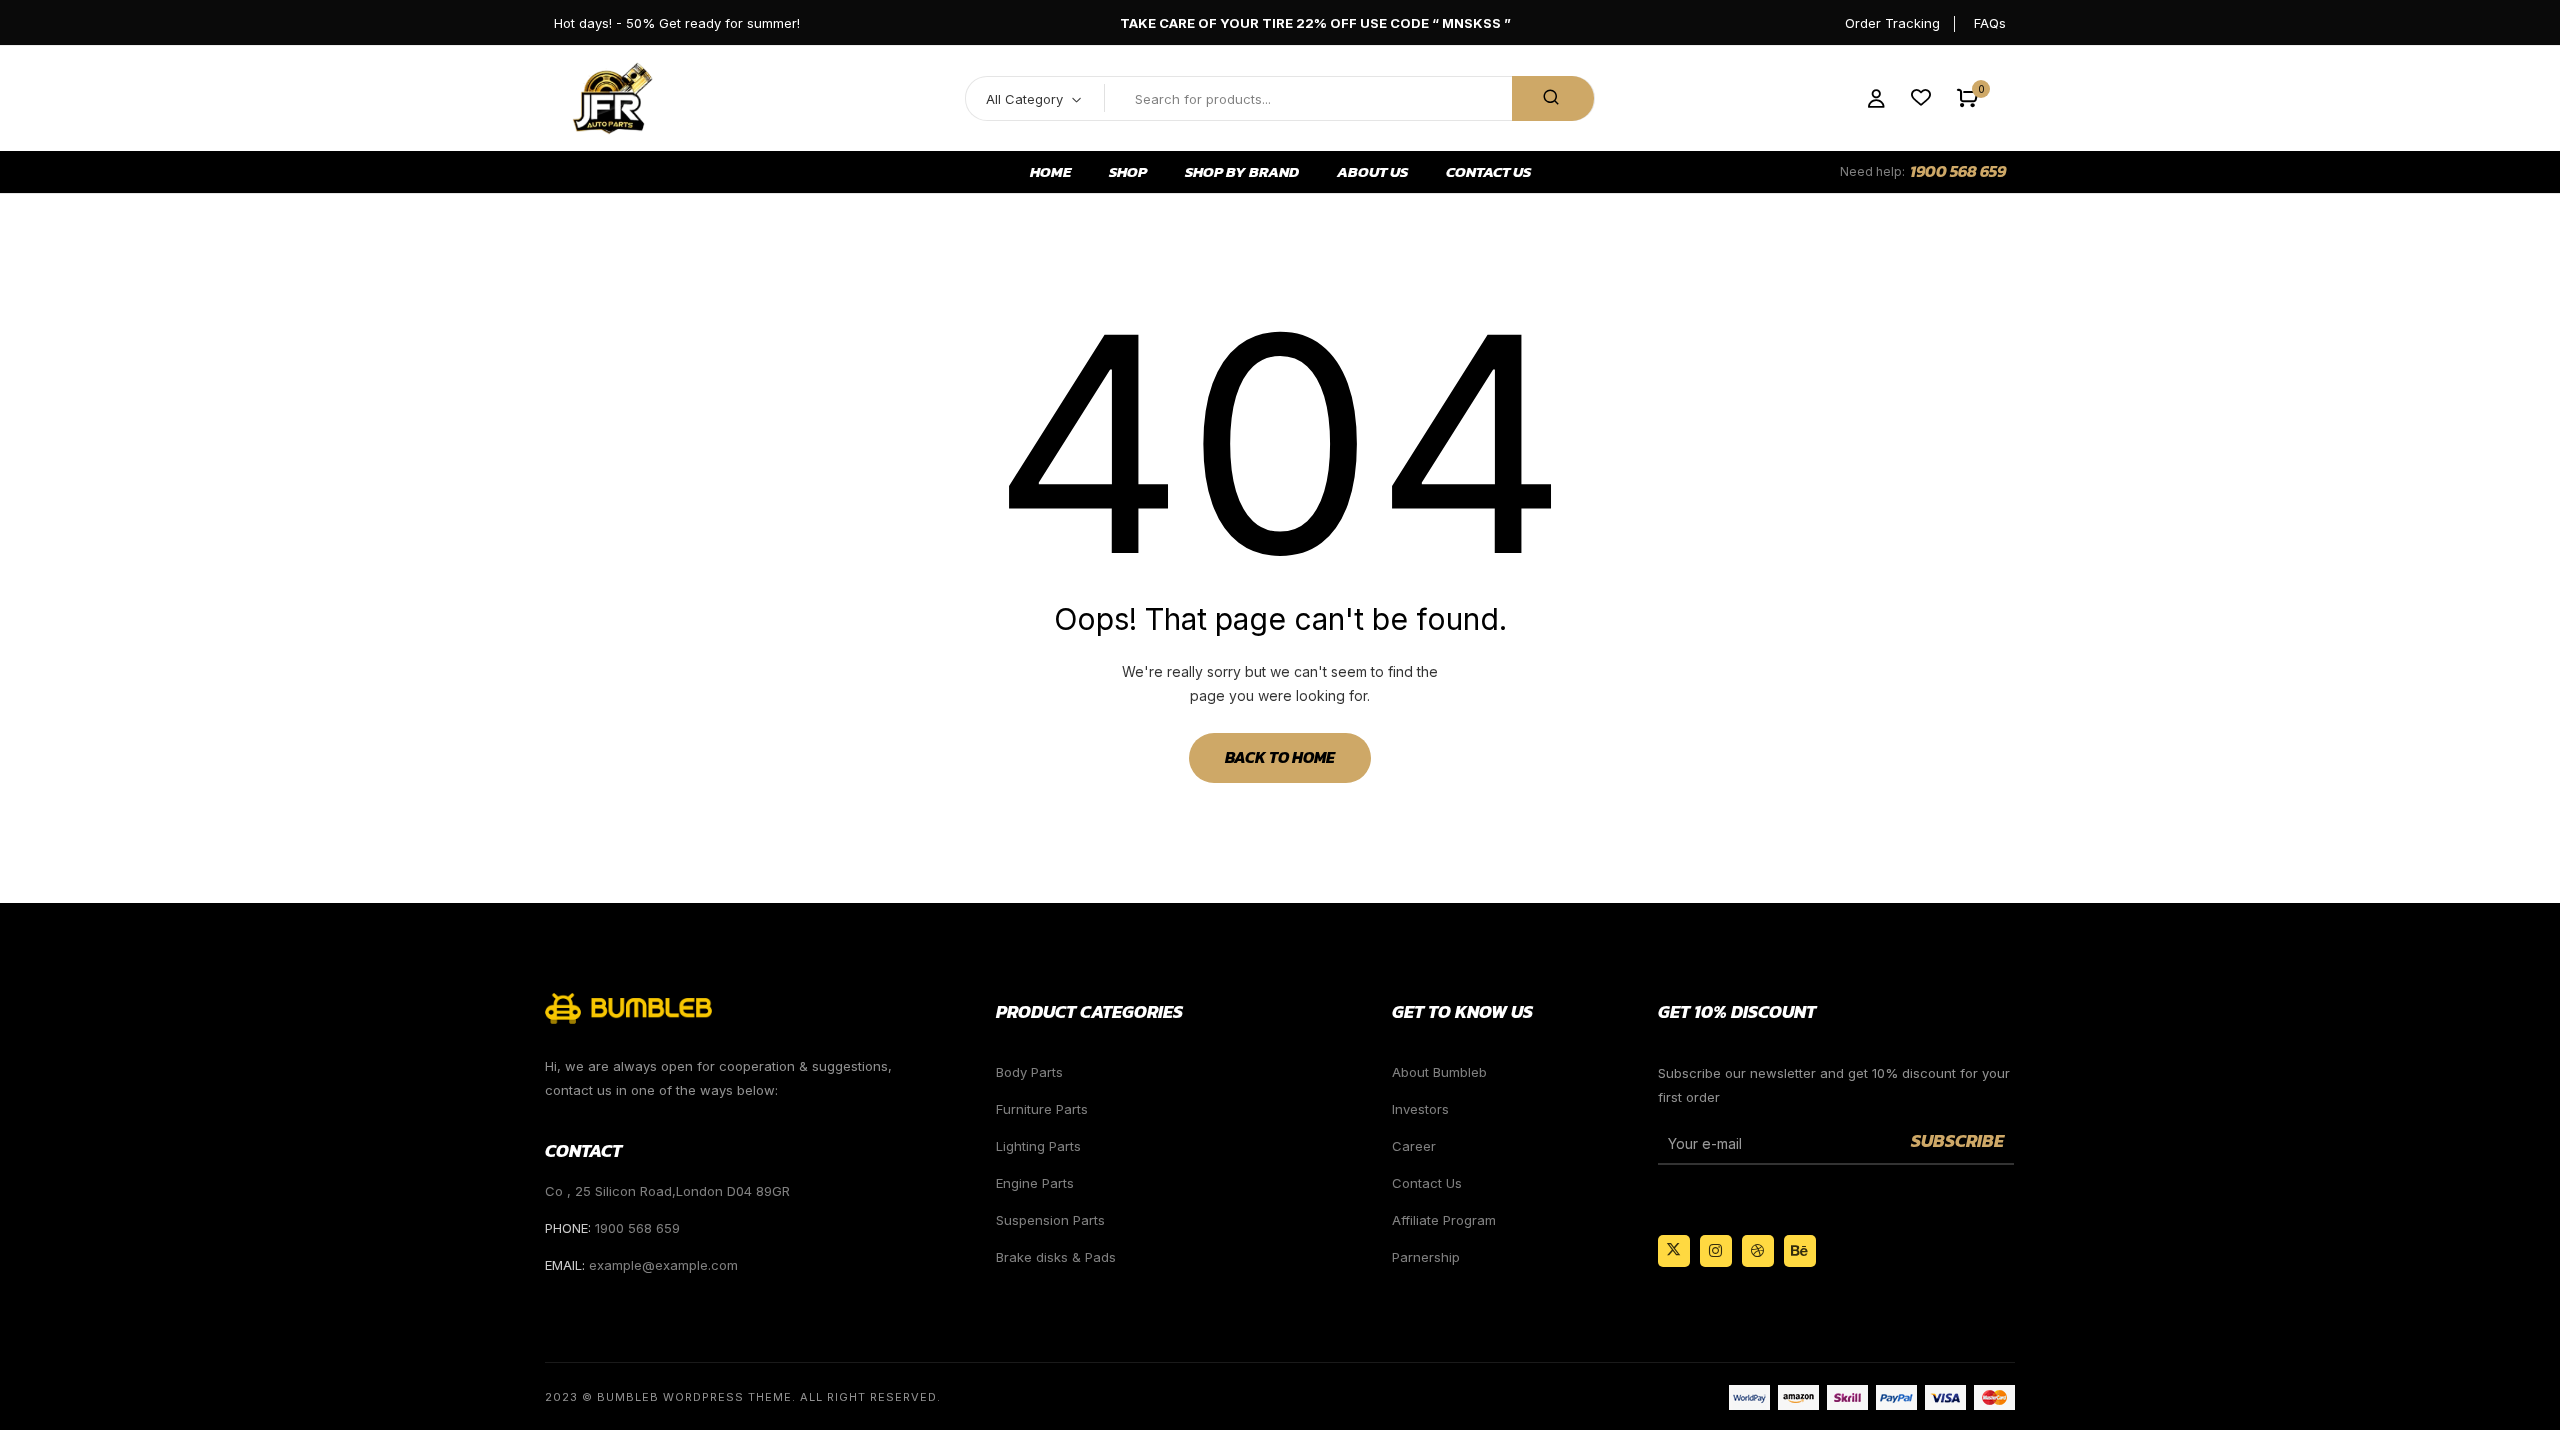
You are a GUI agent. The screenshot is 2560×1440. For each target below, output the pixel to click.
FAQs (1990, 23)
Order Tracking (1892, 23)
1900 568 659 (1958, 171)
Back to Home (1280, 757)
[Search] (1553, 98)
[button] (1967, 98)
